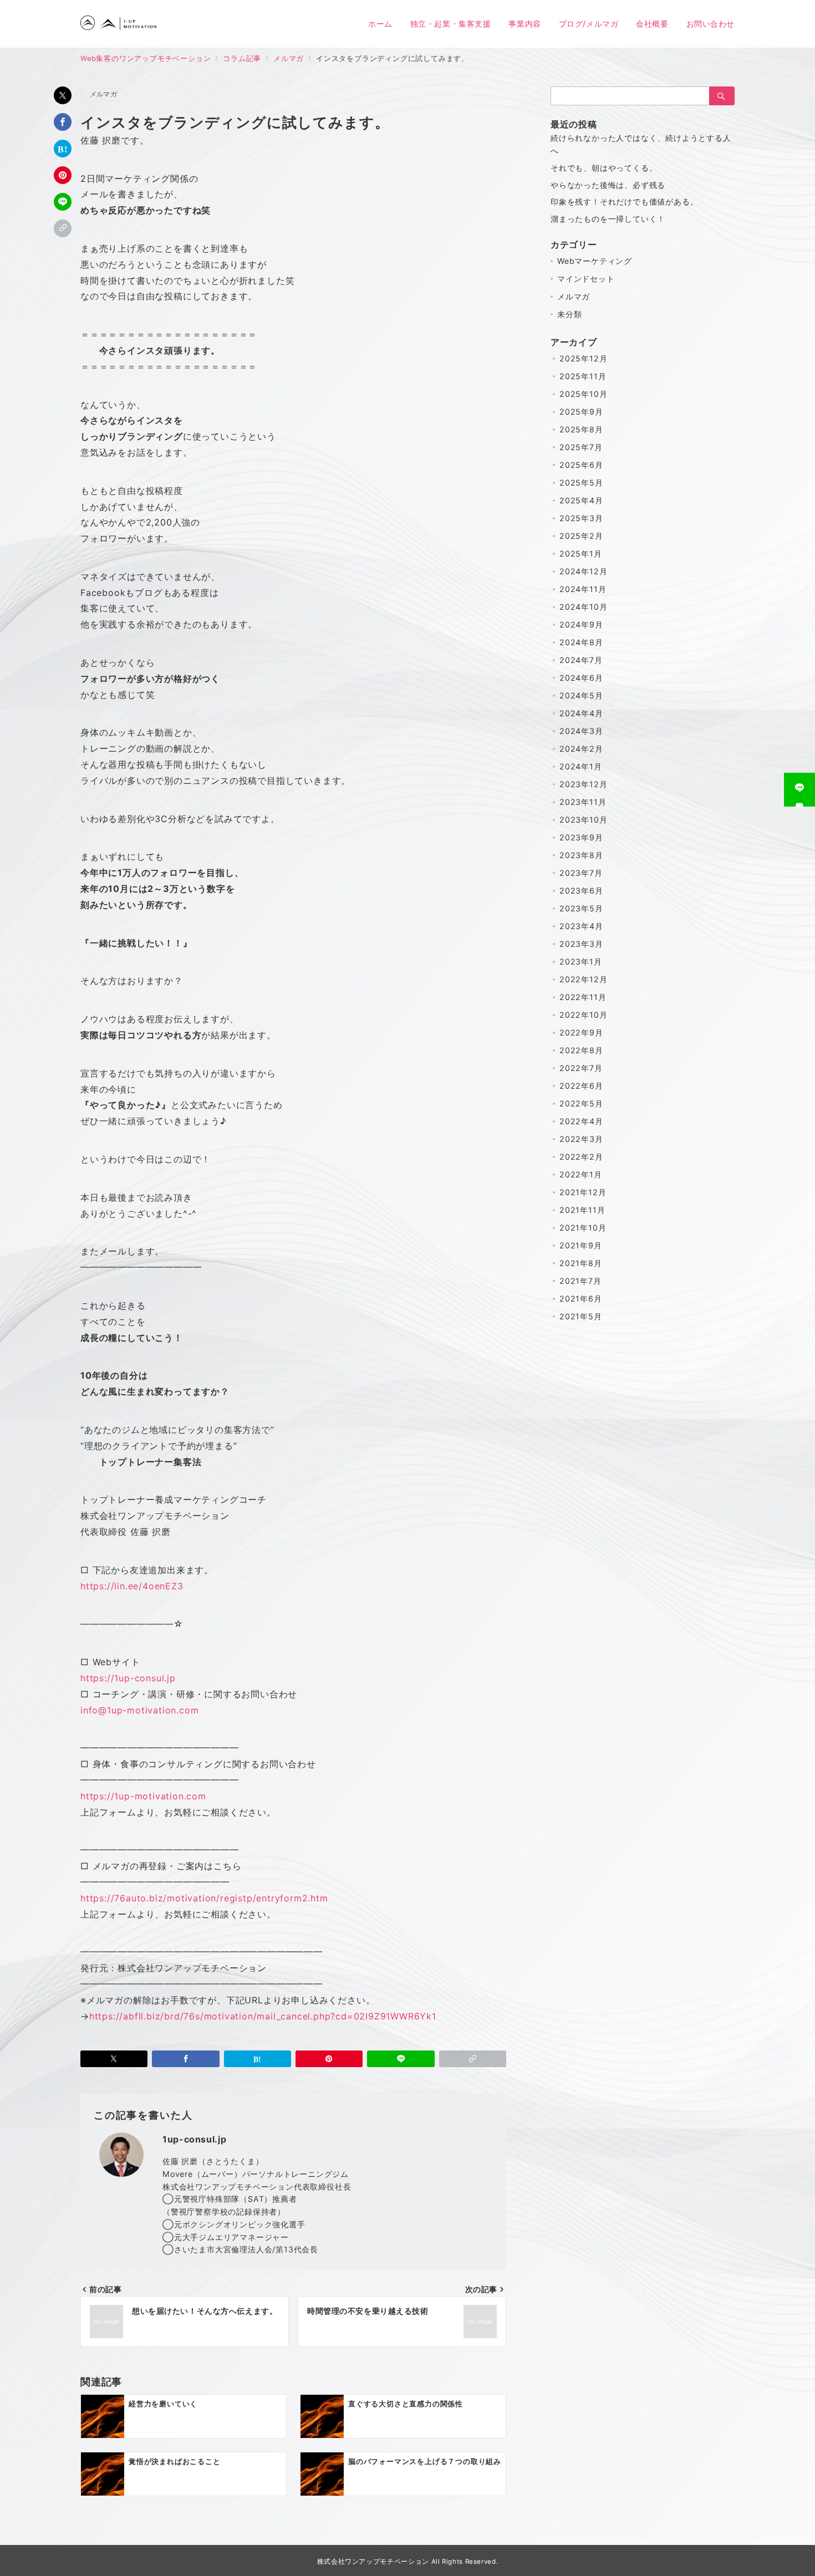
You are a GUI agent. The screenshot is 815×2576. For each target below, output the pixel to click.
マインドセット (586, 279)
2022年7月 (581, 1068)
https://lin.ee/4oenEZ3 (132, 1586)
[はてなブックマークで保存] (63, 149)
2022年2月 (581, 1157)
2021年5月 (581, 1316)
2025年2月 (581, 536)
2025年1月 (581, 554)
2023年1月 (581, 961)
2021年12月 (583, 1192)
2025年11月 (583, 376)
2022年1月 (581, 1174)
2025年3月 (581, 518)
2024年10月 (583, 607)
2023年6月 (581, 891)
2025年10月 (583, 394)
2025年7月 (581, 447)
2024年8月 (581, 642)
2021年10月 (583, 1228)
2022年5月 (581, 1103)
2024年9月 (581, 624)
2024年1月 (581, 766)
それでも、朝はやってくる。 (604, 168)
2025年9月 (581, 412)
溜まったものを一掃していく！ (608, 219)
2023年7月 (581, 873)
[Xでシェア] (63, 95)
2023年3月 (581, 944)
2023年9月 (581, 837)
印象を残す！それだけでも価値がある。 (624, 202)
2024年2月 (581, 749)
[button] (63, 228)
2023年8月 (581, 855)
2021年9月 (581, 1245)
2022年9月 (581, 1032)
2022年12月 (583, 979)
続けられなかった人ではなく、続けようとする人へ (641, 144)
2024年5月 (581, 695)
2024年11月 (583, 589)
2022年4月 (581, 1121)
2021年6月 (581, 1299)
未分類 (569, 314)
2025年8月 (581, 429)
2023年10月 (583, 820)
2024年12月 (583, 571)
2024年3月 (581, 731)
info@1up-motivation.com (139, 1710)
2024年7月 (581, 660)
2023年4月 (581, 926)
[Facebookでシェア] (63, 122)
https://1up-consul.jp (128, 1678)
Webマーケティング (595, 261)
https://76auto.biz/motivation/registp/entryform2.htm (204, 1898)
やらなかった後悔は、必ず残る (608, 185)
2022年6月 (581, 1086)
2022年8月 (581, 1050)
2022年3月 (581, 1139)
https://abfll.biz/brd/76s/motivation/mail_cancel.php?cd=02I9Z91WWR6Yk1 (263, 2016)
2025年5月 (581, 483)
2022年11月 (583, 997)
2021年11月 (582, 1210)
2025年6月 (581, 465)
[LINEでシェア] (63, 202)
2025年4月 (581, 500)
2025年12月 (583, 358)
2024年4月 (581, 713)
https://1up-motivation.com (143, 1796)
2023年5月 (581, 908)
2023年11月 (583, 802)
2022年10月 (583, 1015)
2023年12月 (583, 784)
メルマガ (103, 94)
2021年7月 (580, 1281)
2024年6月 (581, 678)
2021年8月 (581, 1263)
